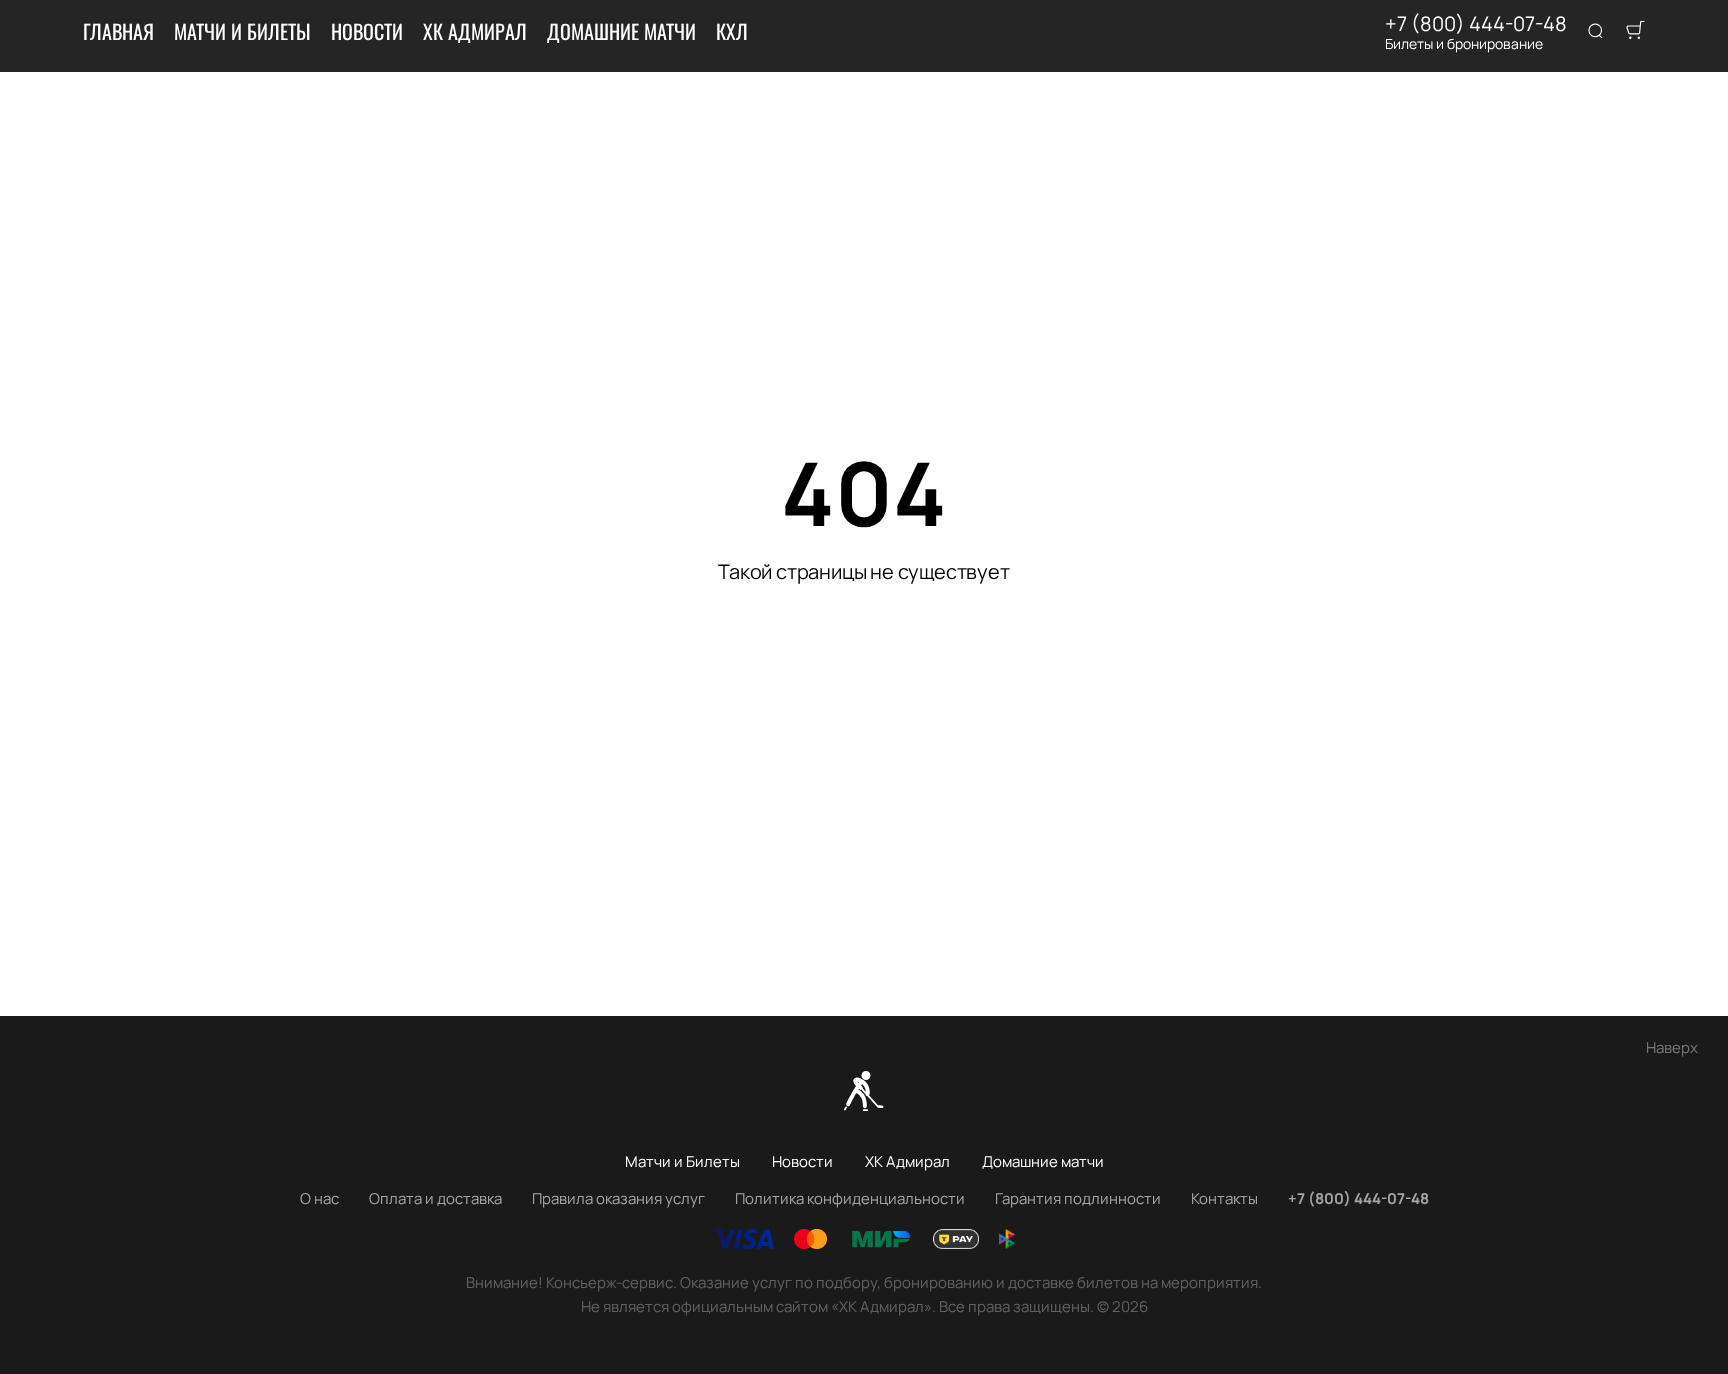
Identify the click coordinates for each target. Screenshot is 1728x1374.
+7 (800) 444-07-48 (1476, 24)
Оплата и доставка (435, 1198)
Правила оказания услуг (618, 1198)
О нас (319, 1198)
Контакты (1224, 1198)
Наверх (1672, 1047)
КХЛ (732, 31)
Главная (118, 31)
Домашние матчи (621, 31)
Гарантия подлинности (1078, 1198)
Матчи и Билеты (242, 31)
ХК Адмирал (475, 31)
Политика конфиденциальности (850, 1198)
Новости (367, 31)
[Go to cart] (1635, 32)
